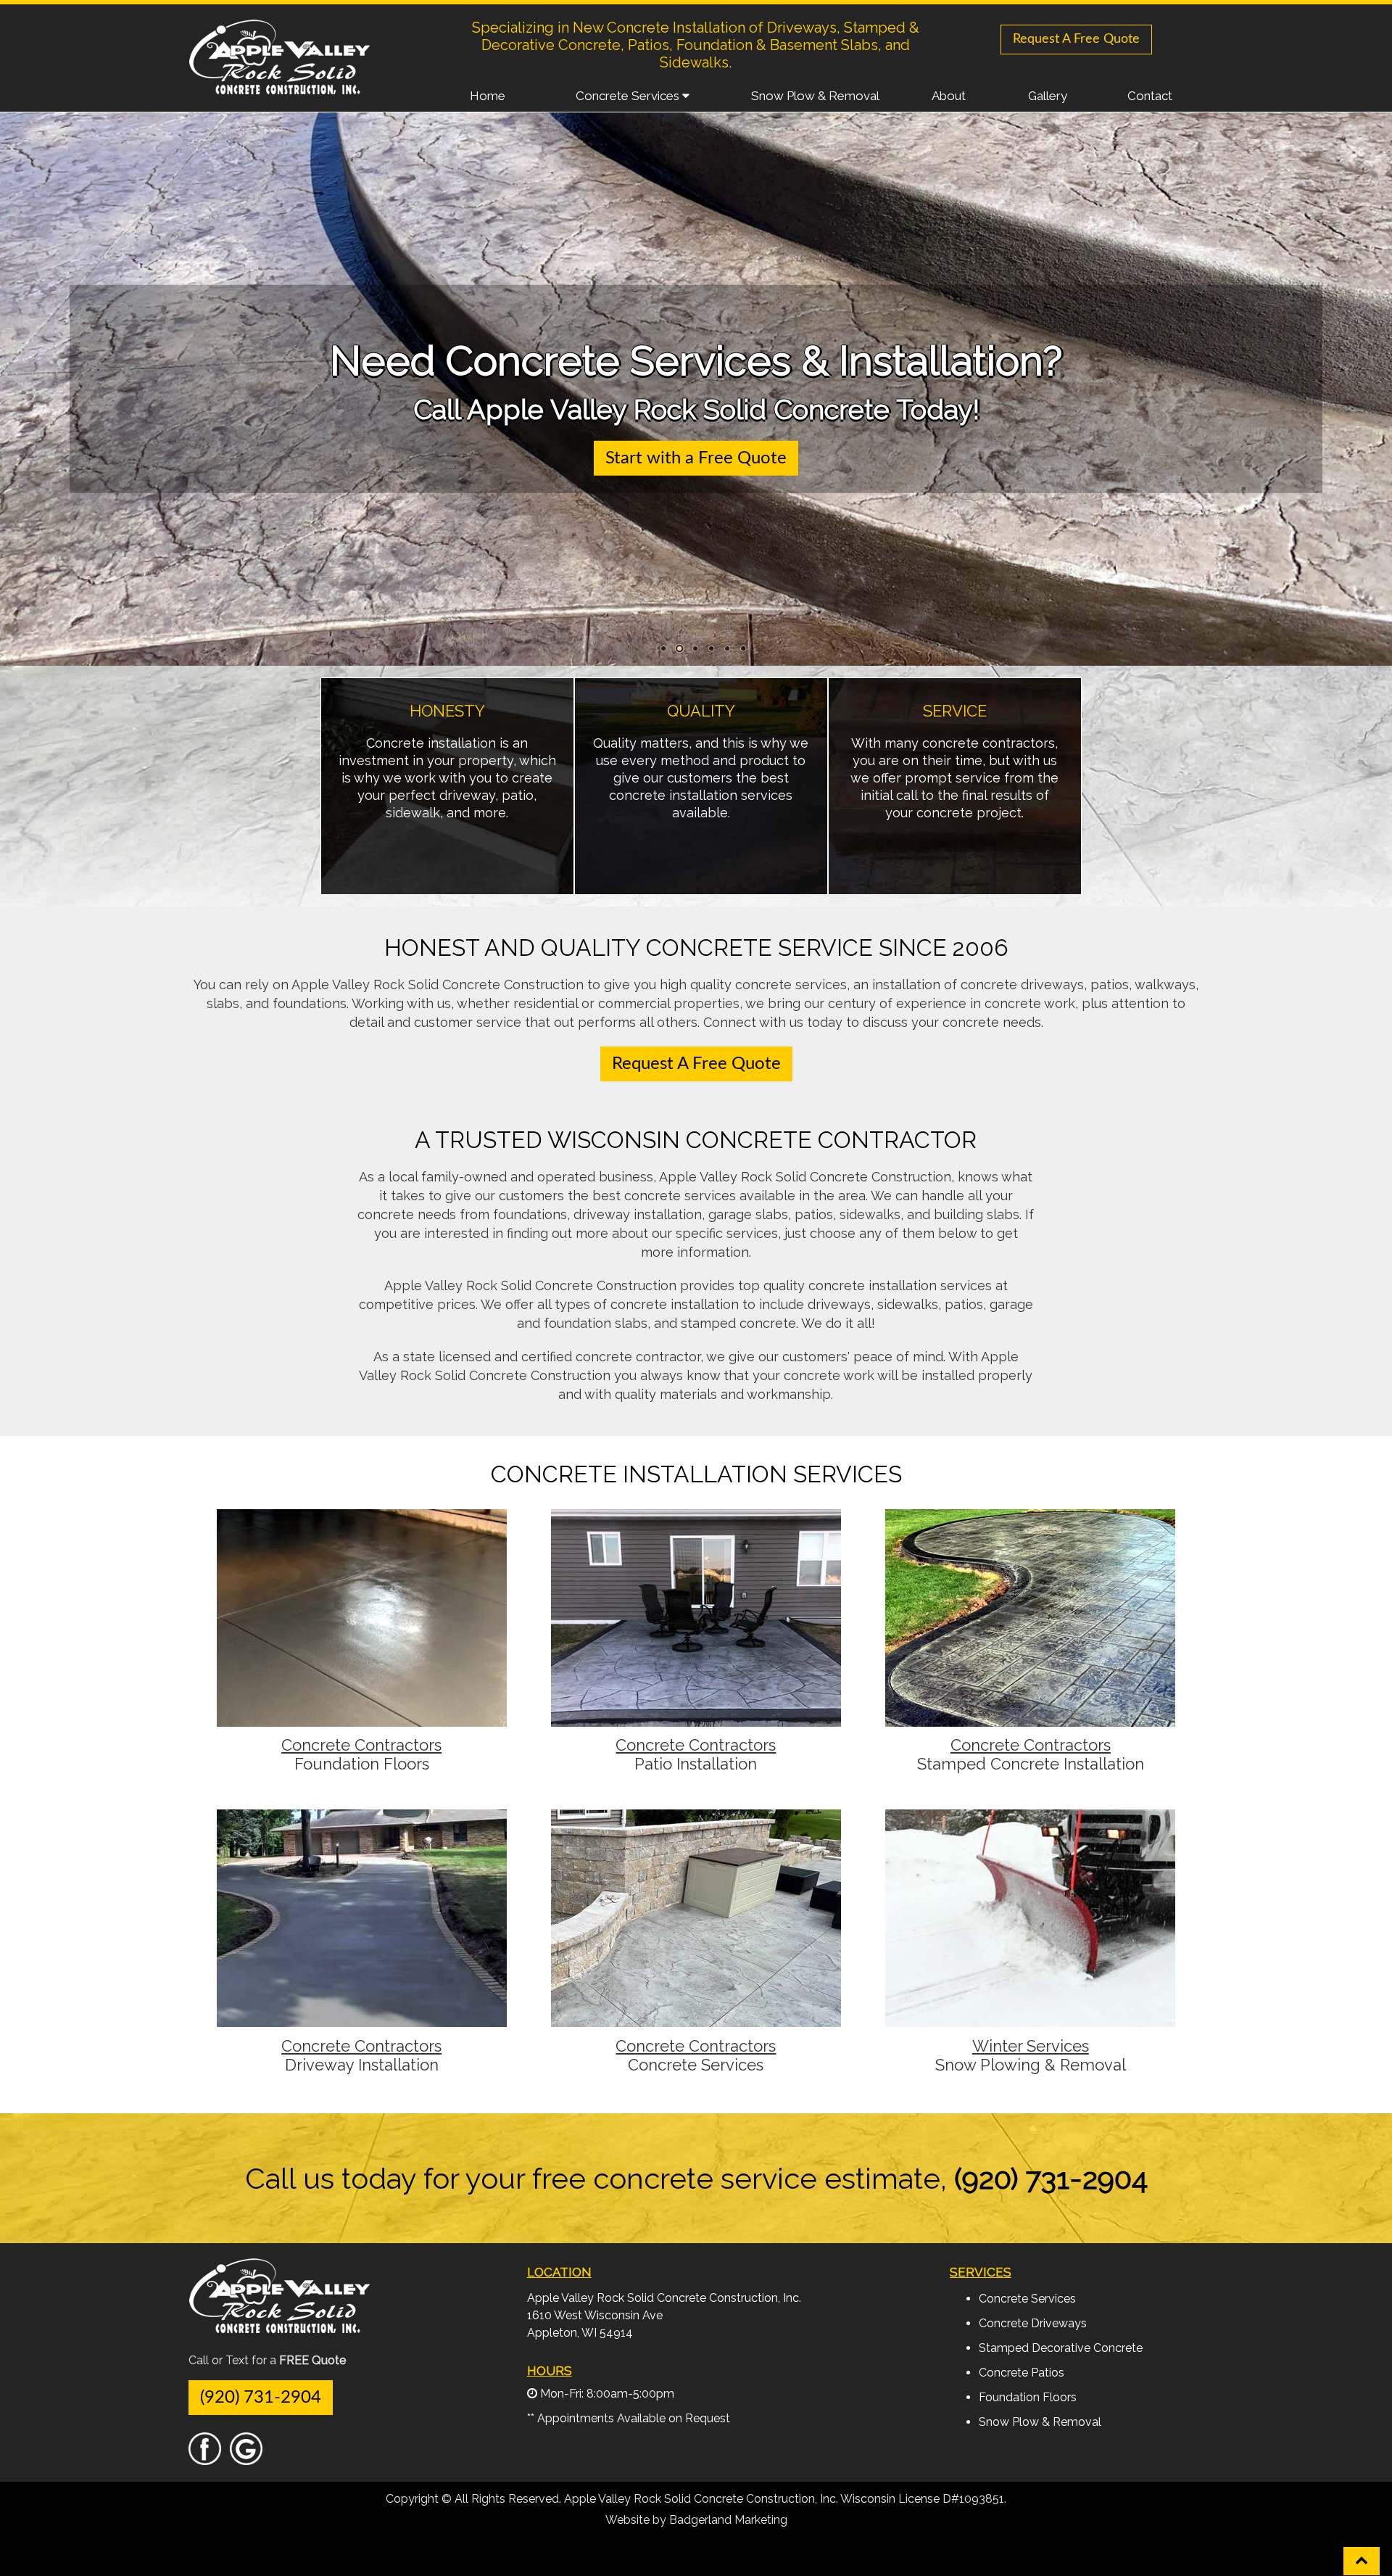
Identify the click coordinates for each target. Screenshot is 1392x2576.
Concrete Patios (1022, 2373)
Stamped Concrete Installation (1031, 1764)
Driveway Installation (362, 2065)
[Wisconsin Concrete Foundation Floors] (362, 1720)
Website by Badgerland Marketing (696, 2520)
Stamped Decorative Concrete (1061, 2348)
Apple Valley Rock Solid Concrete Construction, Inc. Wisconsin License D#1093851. (785, 2499)
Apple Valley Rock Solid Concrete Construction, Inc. (664, 2298)
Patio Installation (696, 1764)
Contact (1150, 96)
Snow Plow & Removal (815, 96)
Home (488, 96)
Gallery (1048, 96)
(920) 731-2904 (261, 2398)
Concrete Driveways (1033, 2323)
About (949, 96)
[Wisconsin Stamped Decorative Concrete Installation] (1030, 1720)
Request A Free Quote (1076, 39)
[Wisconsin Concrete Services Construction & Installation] (696, 2020)
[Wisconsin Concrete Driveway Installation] (362, 2020)
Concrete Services (629, 96)
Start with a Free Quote (696, 458)
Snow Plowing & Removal (1031, 2065)
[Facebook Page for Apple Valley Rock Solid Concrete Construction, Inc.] (205, 2458)
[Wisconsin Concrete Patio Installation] (696, 1720)
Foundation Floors (362, 1764)
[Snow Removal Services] (1030, 2020)
